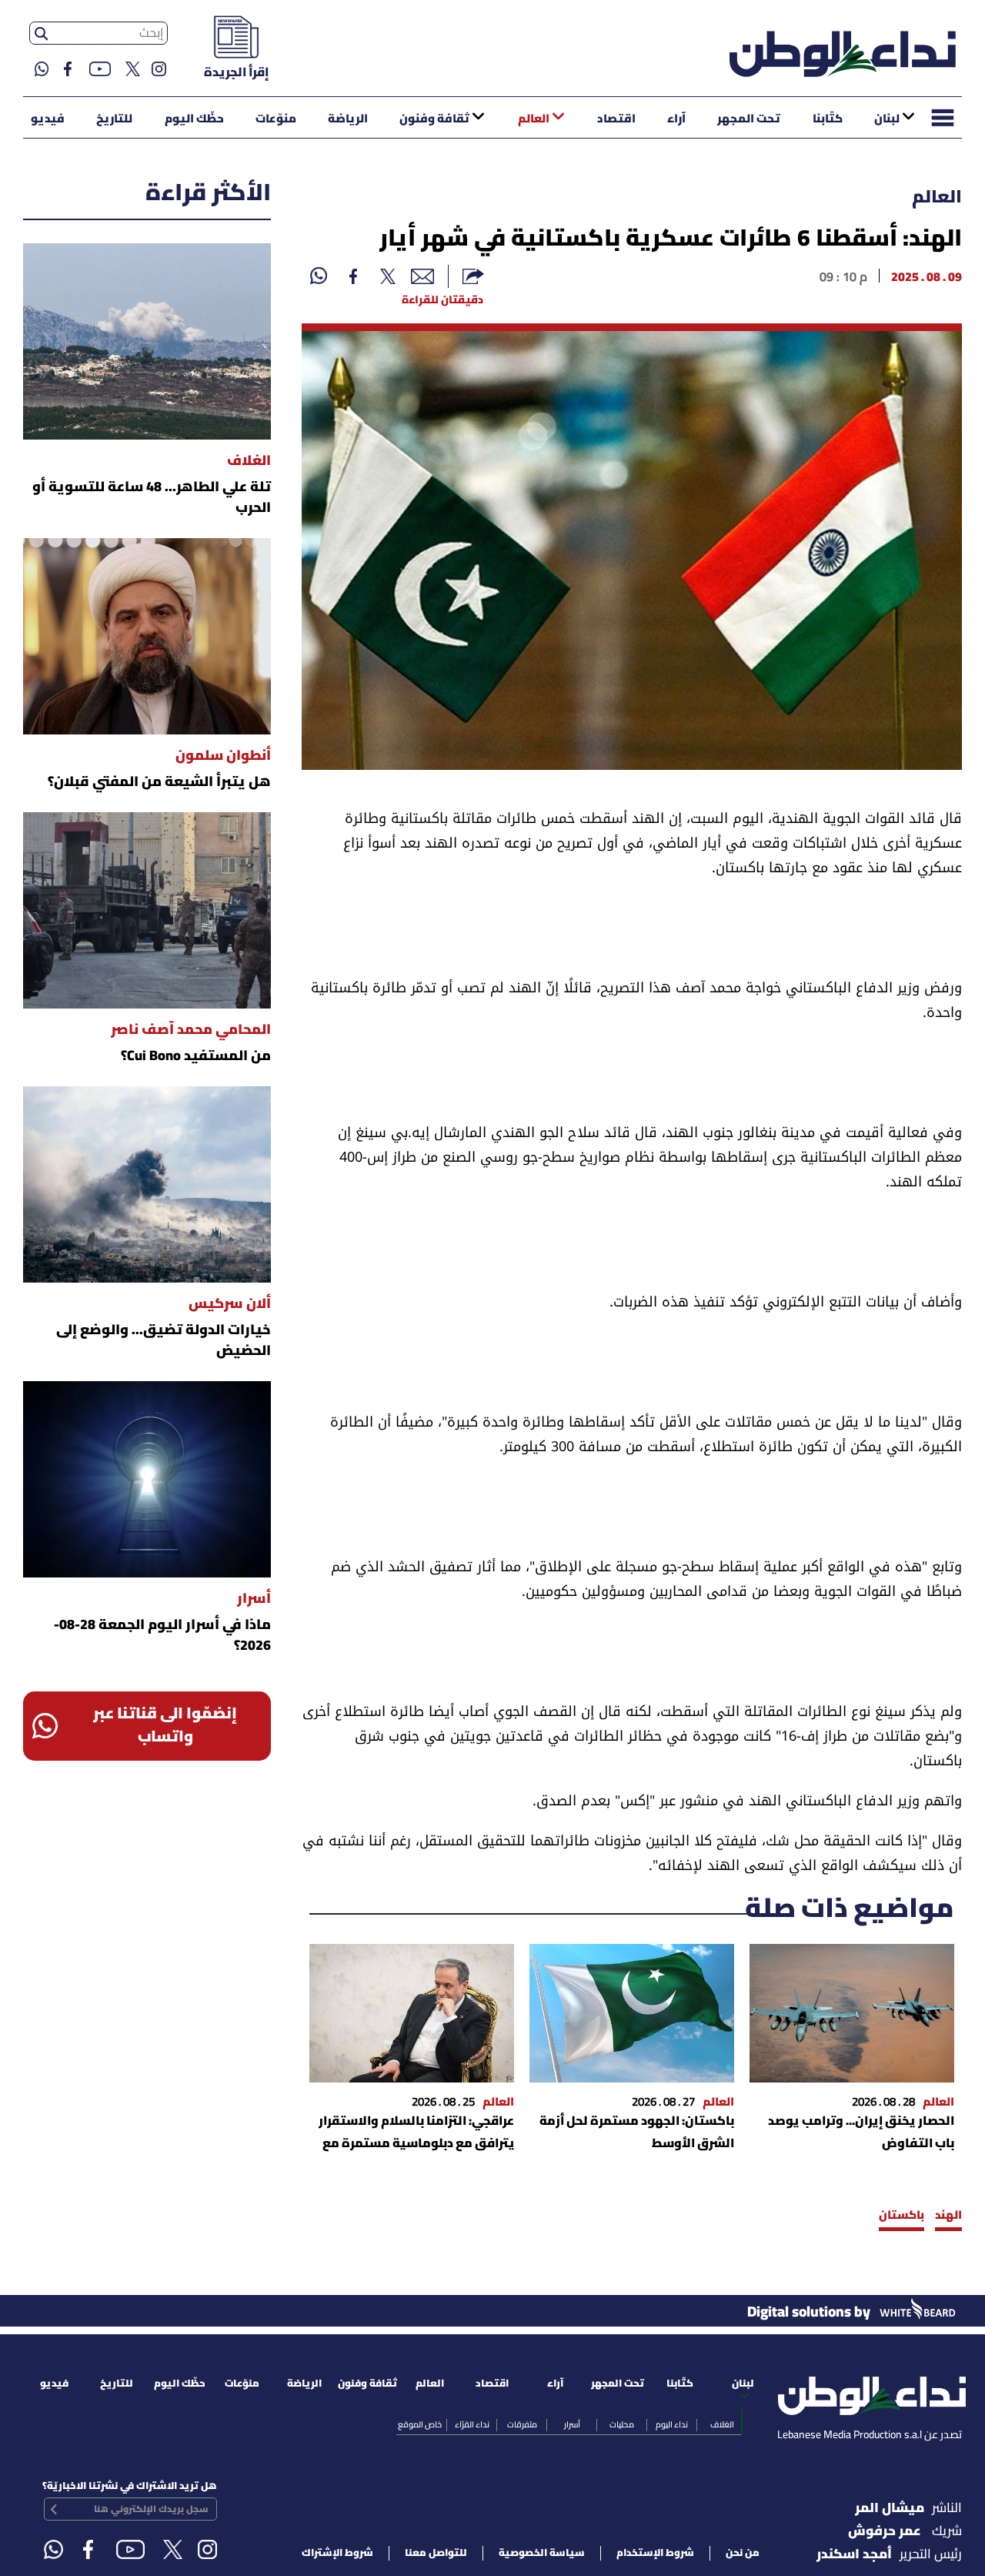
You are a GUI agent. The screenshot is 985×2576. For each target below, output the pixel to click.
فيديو (48, 119)
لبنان (887, 119)
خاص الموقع (420, 2425)
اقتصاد (616, 119)
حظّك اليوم (194, 119)
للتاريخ (114, 119)
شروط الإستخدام (655, 2553)
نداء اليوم (672, 2425)
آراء (676, 119)
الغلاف (722, 2425)
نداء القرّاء (472, 2425)
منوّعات (276, 119)
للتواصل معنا (436, 2553)
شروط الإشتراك (337, 2553)
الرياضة (348, 119)
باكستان (902, 2216)
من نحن (743, 2553)
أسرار (572, 2425)
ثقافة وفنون (434, 119)
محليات (622, 2425)
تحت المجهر (749, 119)
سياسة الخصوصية (542, 2553)
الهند (948, 2216)
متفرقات (522, 2425)
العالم (534, 119)
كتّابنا (828, 119)
